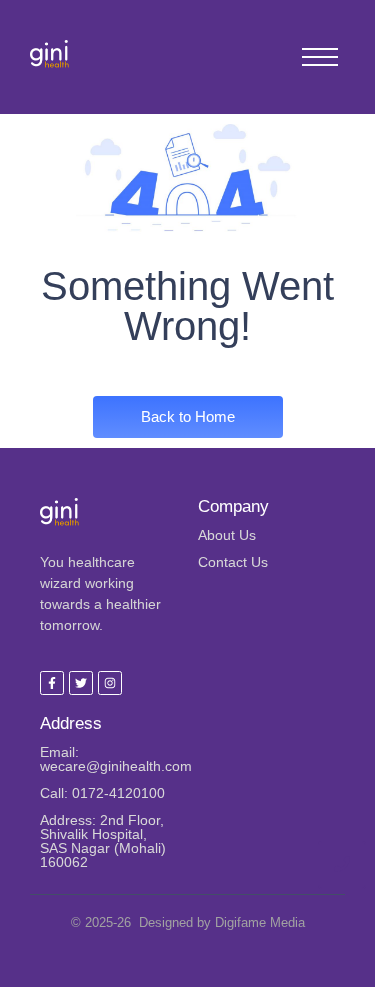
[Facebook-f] (52, 683)
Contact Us (233, 562)
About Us (227, 535)
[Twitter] (81, 683)
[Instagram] (110, 683)
